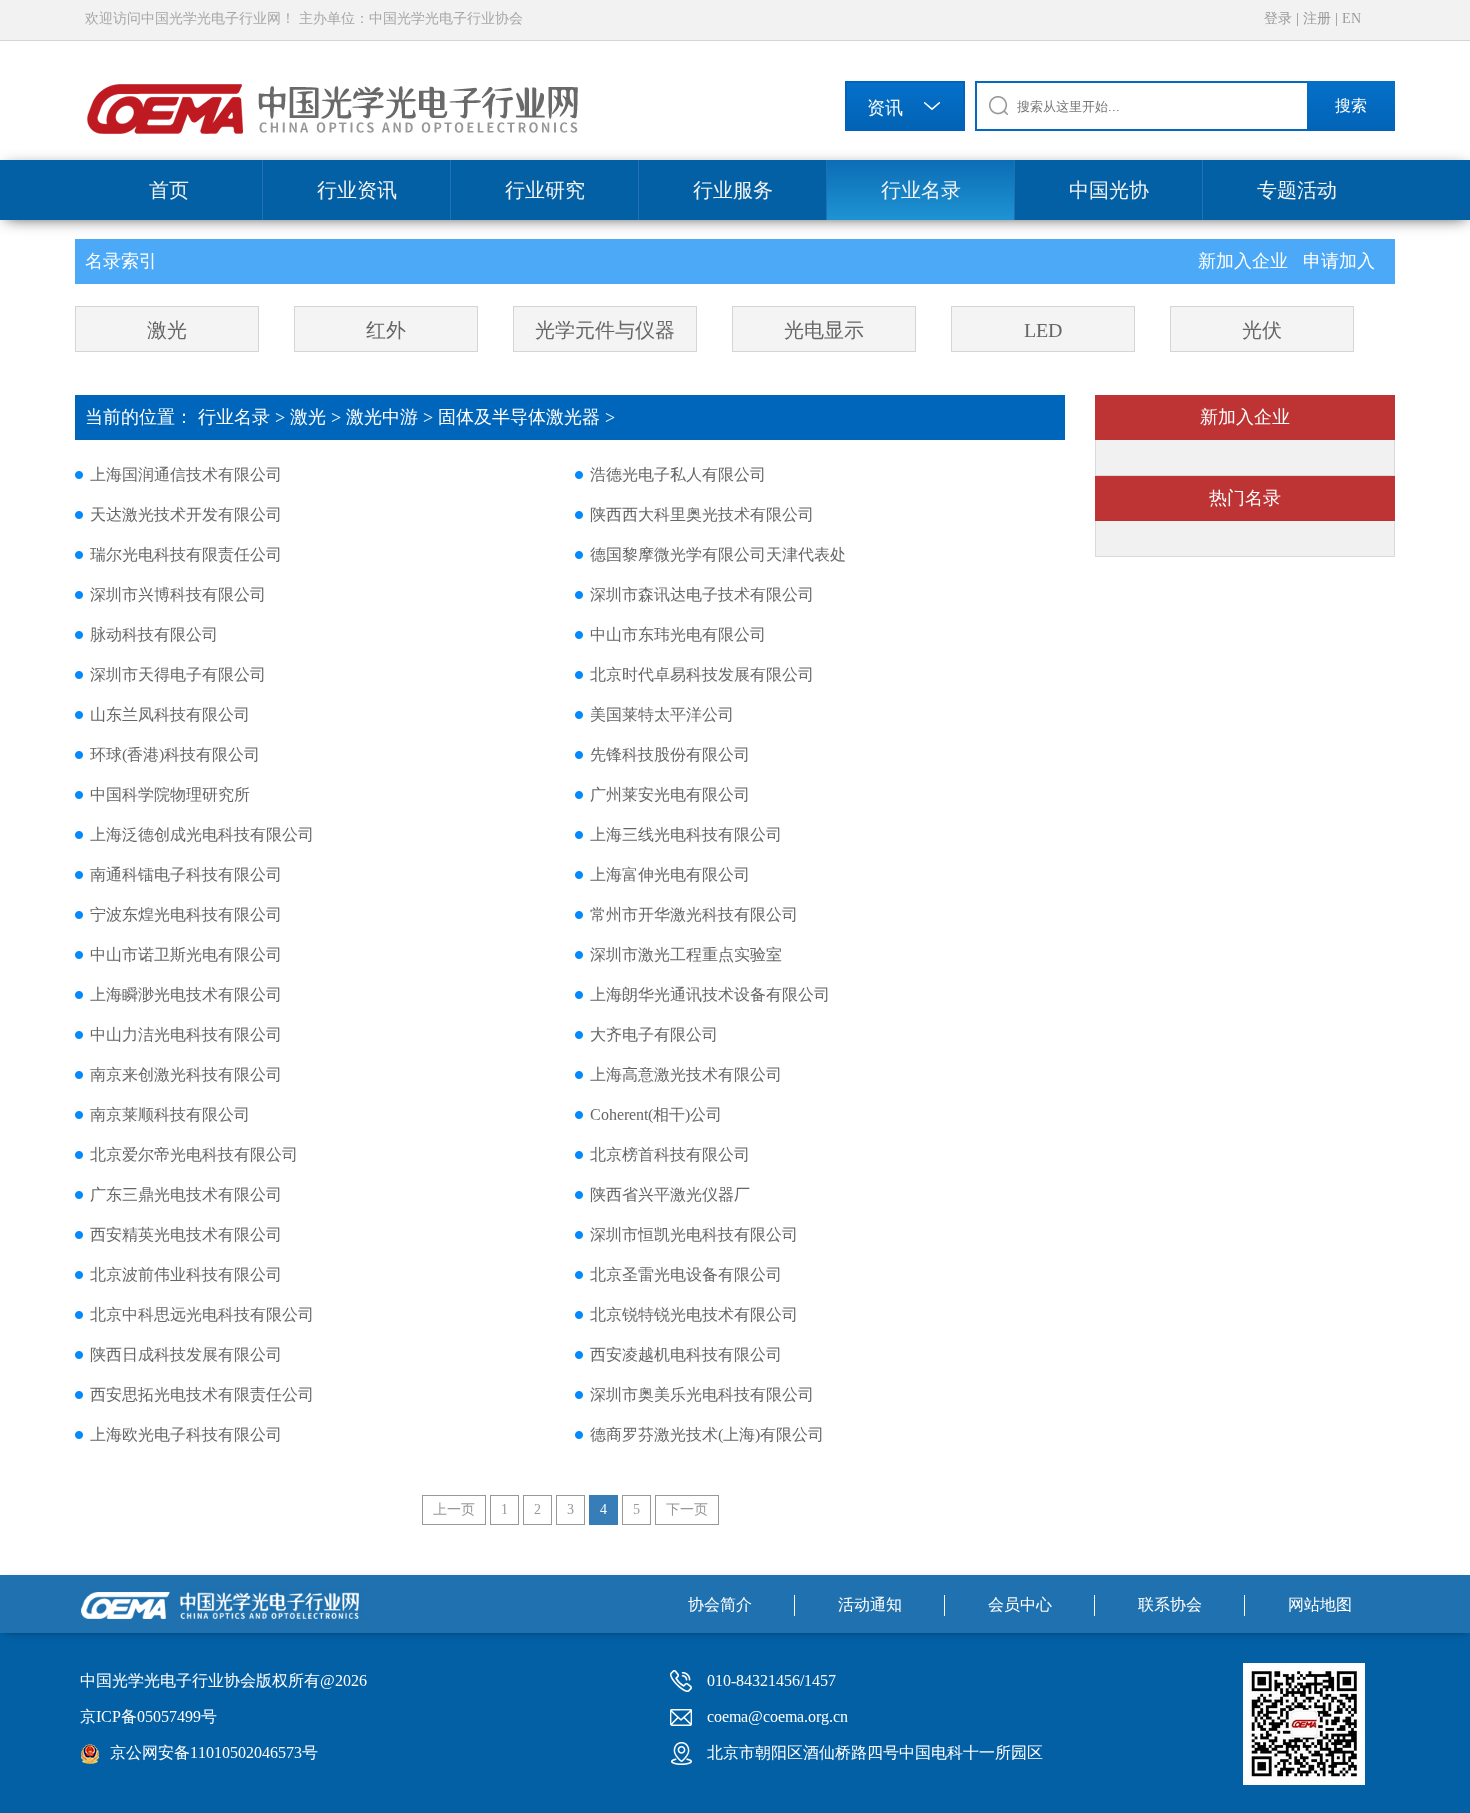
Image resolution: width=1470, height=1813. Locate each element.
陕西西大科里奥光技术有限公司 (702, 514)
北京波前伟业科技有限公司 (186, 1274)
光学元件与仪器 (605, 330)
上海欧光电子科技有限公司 (186, 1434)
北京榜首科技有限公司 (670, 1154)
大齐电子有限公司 (654, 1034)
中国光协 (1109, 190)
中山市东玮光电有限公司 (678, 634)
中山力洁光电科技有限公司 (186, 1034)
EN (1351, 18)
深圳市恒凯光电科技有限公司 (694, 1234)
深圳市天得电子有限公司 (178, 674)
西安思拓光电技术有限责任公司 (202, 1394)
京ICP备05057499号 (148, 1716)
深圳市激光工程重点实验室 (686, 954)
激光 (167, 330)
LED (1043, 330)
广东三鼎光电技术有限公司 (186, 1194)
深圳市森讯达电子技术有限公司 (702, 594)
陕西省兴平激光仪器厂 (670, 1194)
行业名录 (921, 190)
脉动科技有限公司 (154, 634)
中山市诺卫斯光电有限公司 (186, 954)
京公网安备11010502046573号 (214, 1752)
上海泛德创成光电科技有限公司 (202, 834)
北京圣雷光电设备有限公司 (686, 1274)
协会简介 (720, 1604)
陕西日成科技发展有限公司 (186, 1354)
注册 (1317, 18)
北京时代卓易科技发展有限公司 (702, 674)
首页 (169, 190)
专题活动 (1297, 190)
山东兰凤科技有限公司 (170, 714)
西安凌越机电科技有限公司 (686, 1354)
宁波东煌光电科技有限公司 (186, 914)
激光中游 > (392, 417)
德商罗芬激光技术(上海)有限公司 (707, 1434)
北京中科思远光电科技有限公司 (202, 1314)
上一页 (454, 1509)
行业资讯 (357, 190)
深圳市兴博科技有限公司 (178, 594)
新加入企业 (1245, 261)
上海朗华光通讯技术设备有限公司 (710, 994)
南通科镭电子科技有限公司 (186, 874)
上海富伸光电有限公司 (670, 874)
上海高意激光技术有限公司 (686, 1074)
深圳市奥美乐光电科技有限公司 (702, 1394)
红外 (386, 330)
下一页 (687, 1509)
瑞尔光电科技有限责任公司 (186, 554)
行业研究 (545, 190)
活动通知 (870, 1604)
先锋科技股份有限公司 (670, 754)
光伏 (1262, 330)
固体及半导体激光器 (519, 417)
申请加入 (1339, 261)
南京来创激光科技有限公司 (186, 1074)
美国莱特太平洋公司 (662, 714)
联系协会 (1170, 1604)
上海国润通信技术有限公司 (186, 474)
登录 (1278, 18)
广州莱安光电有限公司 (670, 794)
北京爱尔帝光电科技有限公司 (194, 1154)
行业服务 (733, 190)
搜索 (1351, 105)
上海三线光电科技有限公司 (686, 834)
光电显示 (824, 330)
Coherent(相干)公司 (656, 1114)
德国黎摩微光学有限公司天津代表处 (718, 554)
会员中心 (1020, 1604)
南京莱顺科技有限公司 (170, 1114)
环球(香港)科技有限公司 (175, 754)
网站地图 (1320, 1604)
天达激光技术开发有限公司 (186, 514)
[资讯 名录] (905, 109)
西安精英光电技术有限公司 (186, 1234)
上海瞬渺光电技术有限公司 (186, 994)
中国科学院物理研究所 (170, 794)
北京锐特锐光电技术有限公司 (694, 1314)
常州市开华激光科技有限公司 (694, 914)
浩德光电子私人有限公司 (678, 474)
